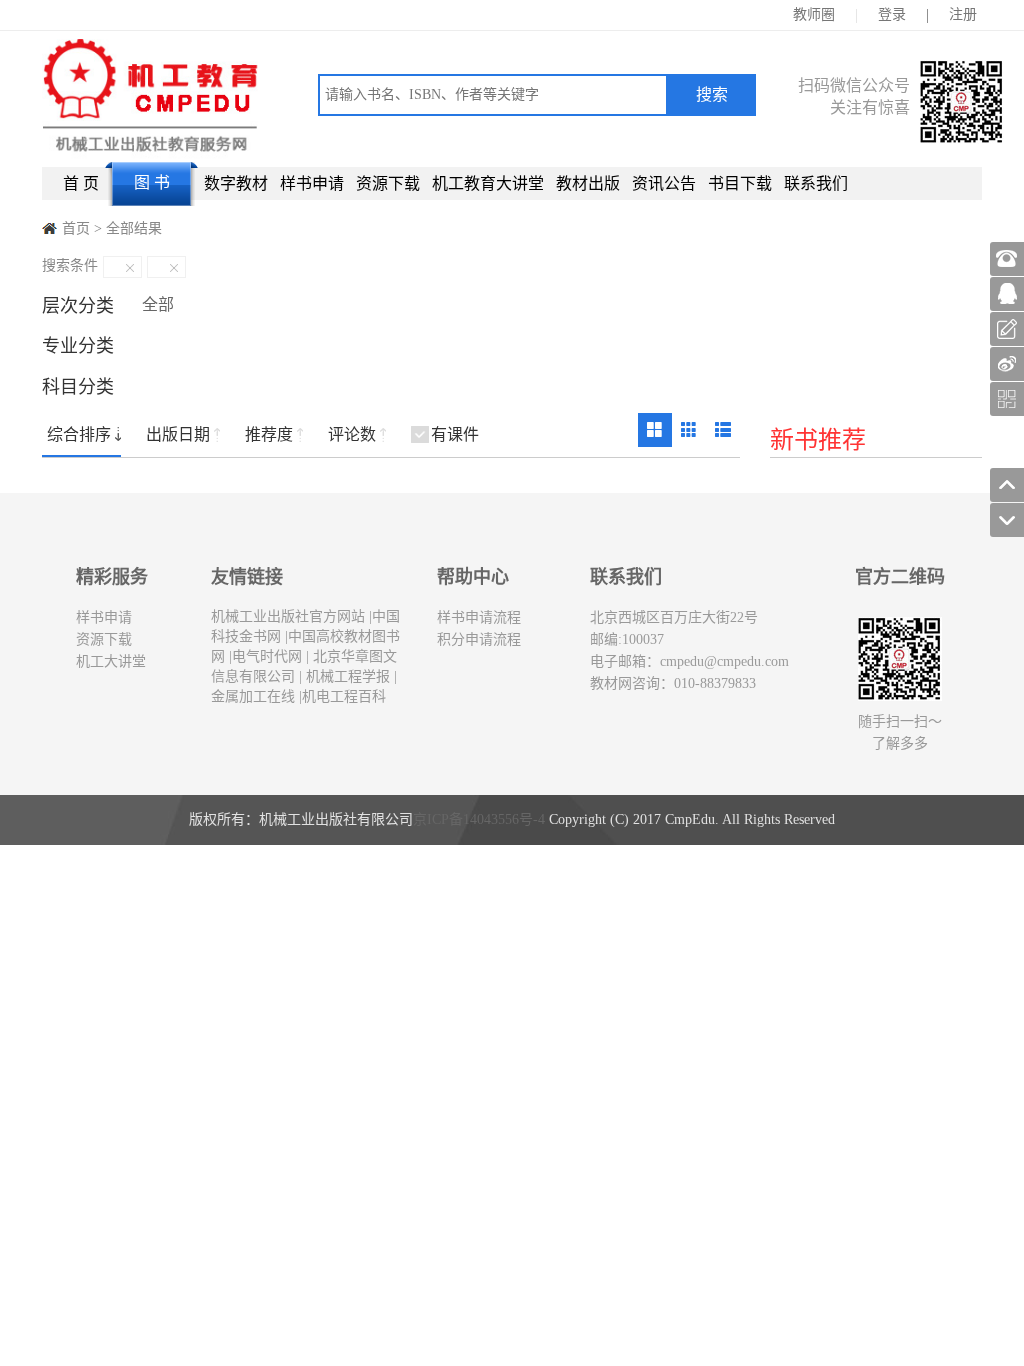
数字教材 (236, 183)
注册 (963, 14)
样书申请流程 (479, 617)
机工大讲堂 (111, 661)
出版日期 (178, 434)
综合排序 (79, 434)
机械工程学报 (346, 676)
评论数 (352, 434)
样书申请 (312, 183)
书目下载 (740, 183)
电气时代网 (267, 656)
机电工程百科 (344, 696)
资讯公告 (664, 183)
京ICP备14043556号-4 (479, 819)
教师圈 (814, 14)
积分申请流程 (479, 639)
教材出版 (588, 183)
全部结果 (134, 228)
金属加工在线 (253, 696)
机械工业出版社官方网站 (288, 616)
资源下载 (388, 183)
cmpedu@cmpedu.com (724, 661)
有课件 (455, 434)
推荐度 (269, 434)
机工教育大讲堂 (488, 183)
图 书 (152, 182)
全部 (158, 304)
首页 (76, 228)
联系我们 (816, 183)
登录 (892, 14)
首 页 (81, 183)
